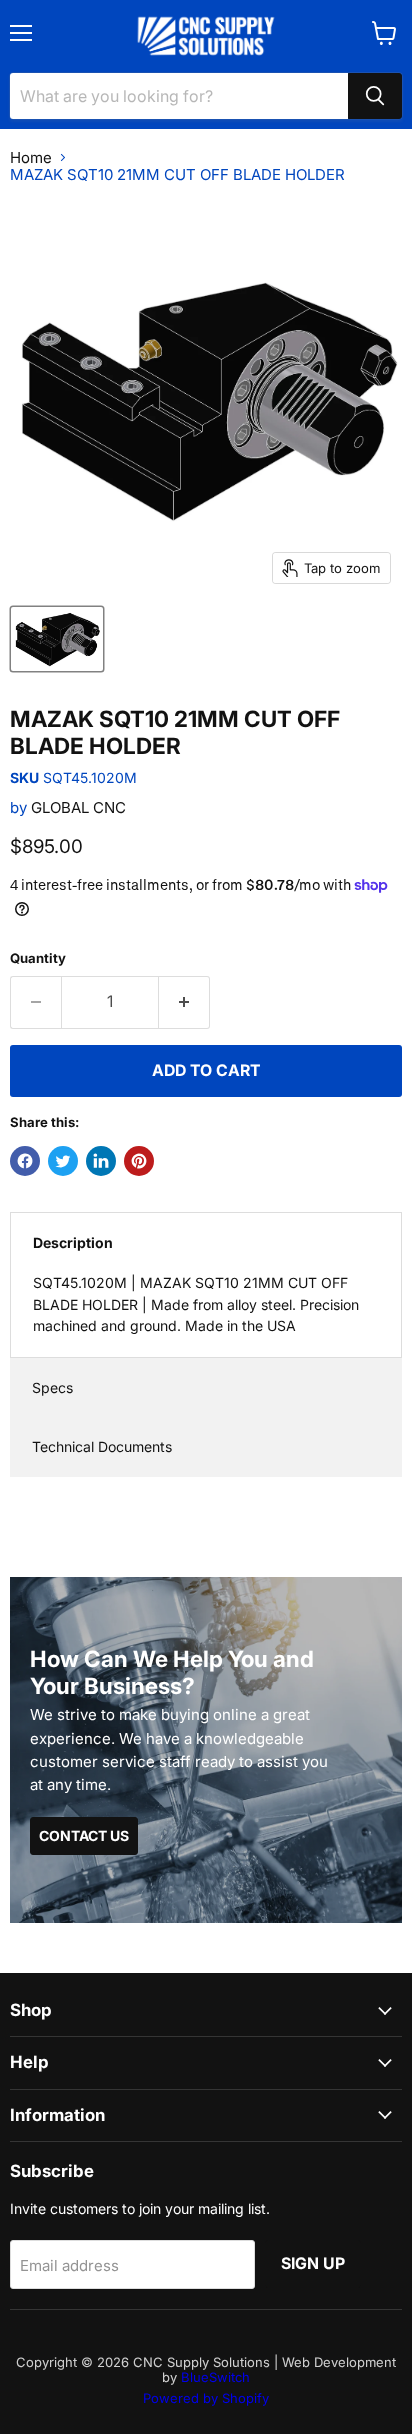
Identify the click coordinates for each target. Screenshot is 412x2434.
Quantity (38, 958)
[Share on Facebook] (25, 1161)
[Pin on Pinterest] (139, 1161)
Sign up (313, 2263)
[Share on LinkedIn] (101, 1161)
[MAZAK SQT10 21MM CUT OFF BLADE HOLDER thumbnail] (57, 639)
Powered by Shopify (206, 2398)
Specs (52, 1387)
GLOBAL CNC (78, 807)
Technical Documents (102, 1446)
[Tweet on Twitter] (63, 1161)
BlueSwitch (215, 2377)
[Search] (375, 96)
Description (73, 1242)
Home (31, 157)
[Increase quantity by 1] (184, 1002)
